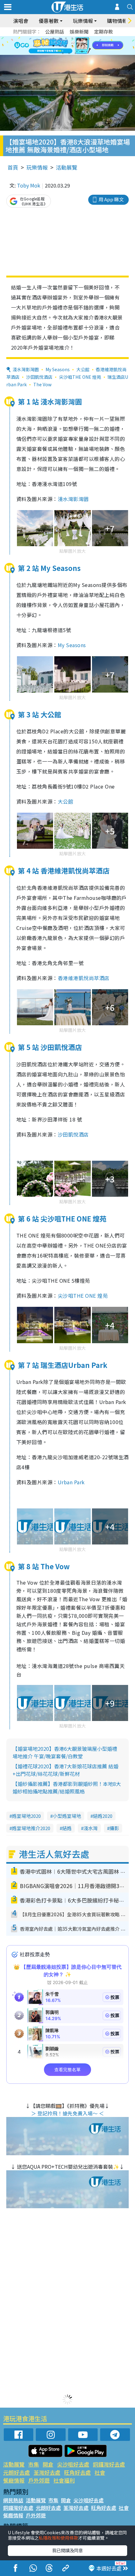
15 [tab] (75, 53)
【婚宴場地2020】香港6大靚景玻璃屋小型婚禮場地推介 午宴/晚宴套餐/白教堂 (65, 1752)
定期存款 (104, 32)
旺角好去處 (77, 2472)
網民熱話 (13, 2500)
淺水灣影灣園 (26, 369)
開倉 (48, 2464)
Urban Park (71, 1482)
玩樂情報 (37, 167)
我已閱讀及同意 (67, 2550)
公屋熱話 (55, 32)
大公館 (83, 369)
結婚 (67, 1828)
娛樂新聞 (79, 32)
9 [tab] (66, 46)
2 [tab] (60, 38)
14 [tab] (69, 53)
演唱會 (21, 21)
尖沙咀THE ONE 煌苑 (80, 377)
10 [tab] (72, 46)
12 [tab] (85, 46)
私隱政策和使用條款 (58, 2538)
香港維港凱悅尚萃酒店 (84, 978)
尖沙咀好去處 (73, 2464)
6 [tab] (85, 38)
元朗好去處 (16, 2472)
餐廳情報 (14, 2480)
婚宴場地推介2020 (31, 1828)
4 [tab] (72, 38)
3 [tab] (66, 38)
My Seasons (58, 369)
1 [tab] (53, 38)
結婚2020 (103, 1816)
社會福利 (64, 2480)
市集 (34, 2464)
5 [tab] (78, 38)
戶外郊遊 (39, 2480)
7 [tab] (53, 46)
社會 (100, 2472)
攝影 (114, 1828)
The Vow (42, 384)
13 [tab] (63, 53)
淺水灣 (91, 1828)
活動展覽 (67, 167)
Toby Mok (29, 185)
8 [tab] (60, 46)
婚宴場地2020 (26, 1816)
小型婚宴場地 (67, 1816)
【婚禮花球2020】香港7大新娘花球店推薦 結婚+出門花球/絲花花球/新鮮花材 (65, 1770)
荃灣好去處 (47, 2472)
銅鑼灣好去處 (109, 2464)
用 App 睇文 (111, 199)
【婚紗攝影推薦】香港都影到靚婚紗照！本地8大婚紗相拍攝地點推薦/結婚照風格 (67, 1787)
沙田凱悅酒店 (39, 377)
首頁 (13, 167)
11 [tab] (78, 46)
